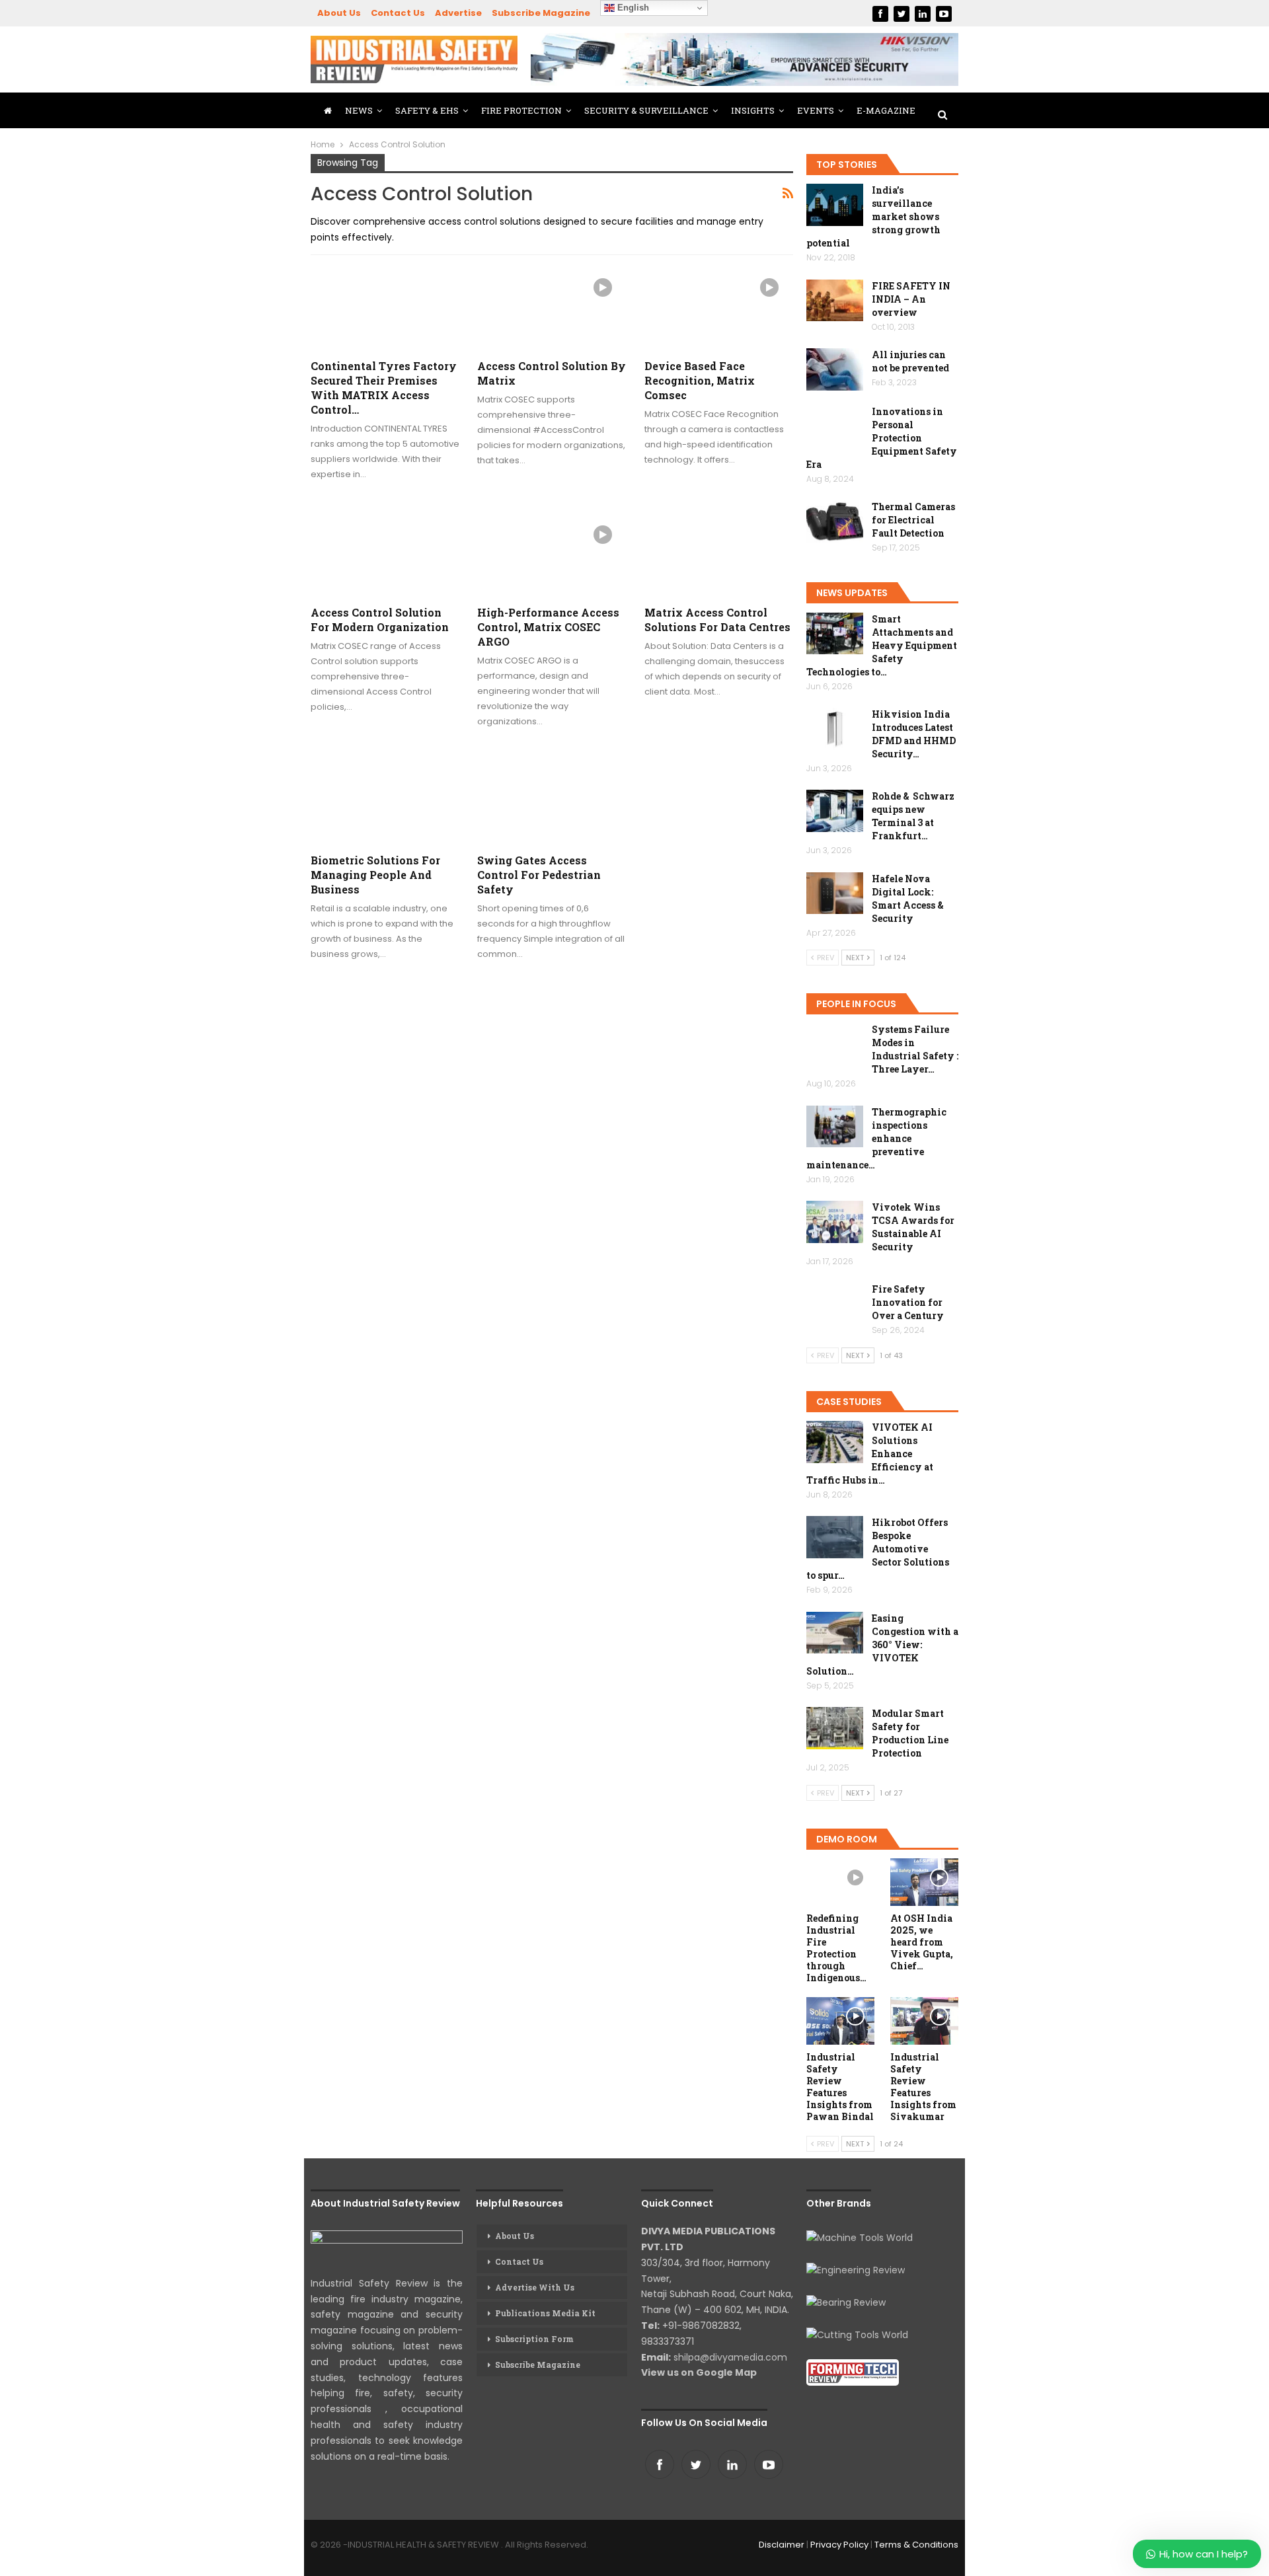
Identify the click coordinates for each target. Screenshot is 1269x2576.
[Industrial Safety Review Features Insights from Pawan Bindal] (840, 2021)
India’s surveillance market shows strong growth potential (873, 216)
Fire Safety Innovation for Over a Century (908, 1302)
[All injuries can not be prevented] (835, 369)
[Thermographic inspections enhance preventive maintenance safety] (835, 1127)
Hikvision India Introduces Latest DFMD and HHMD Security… (914, 734)
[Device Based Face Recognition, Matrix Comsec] (719, 307)
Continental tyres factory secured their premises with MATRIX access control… (384, 388)
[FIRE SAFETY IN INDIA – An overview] (835, 301)
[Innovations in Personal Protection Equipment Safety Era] (835, 426)
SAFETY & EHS (427, 110)
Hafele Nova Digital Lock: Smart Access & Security (908, 898)
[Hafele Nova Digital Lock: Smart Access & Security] (835, 893)
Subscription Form (534, 2339)
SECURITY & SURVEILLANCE (646, 110)
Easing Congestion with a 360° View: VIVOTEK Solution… (882, 1645)
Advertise (458, 13)
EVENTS (816, 110)
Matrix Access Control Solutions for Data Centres (717, 620)
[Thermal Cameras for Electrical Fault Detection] (835, 521)
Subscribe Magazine (541, 13)
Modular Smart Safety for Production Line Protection (910, 1733)
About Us (339, 13)
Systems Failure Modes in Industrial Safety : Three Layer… (915, 1049)
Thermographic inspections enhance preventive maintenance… (876, 1138)
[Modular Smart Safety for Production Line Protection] (835, 1728)
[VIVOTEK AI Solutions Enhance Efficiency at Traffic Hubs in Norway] (835, 1442)
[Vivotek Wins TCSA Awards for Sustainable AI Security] (835, 1222)
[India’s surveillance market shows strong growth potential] (835, 205)
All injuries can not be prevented (910, 361)
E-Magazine (886, 110)
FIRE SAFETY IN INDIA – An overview (911, 299)
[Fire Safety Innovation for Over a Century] (835, 1304)
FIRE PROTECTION (521, 110)
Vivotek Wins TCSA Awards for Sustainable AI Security (913, 1227)
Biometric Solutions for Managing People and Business (375, 875)
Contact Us (398, 13)
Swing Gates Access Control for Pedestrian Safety (539, 875)
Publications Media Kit (545, 2313)
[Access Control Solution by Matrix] (552, 307)
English (632, 8)
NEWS (359, 110)
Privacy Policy (839, 2545)
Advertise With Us (535, 2287)
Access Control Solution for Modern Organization (380, 620)
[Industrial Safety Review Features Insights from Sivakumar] (924, 2021)
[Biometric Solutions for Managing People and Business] (385, 801)
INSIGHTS (753, 110)
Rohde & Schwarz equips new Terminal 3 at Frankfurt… (913, 816)
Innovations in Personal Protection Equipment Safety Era (882, 438)
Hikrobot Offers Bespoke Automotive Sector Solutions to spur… (878, 1549)
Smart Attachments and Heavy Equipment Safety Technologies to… (882, 645)
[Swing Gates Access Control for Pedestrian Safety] (552, 801)
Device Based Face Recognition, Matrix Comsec (700, 380)
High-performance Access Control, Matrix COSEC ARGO (548, 627)
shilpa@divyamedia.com (732, 2357)
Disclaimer (782, 2545)
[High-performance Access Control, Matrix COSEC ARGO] (552, 554)
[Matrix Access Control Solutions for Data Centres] (719, 554)
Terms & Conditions (916, 2545)
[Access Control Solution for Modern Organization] (385, 554)
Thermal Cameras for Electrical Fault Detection (913, 520)
